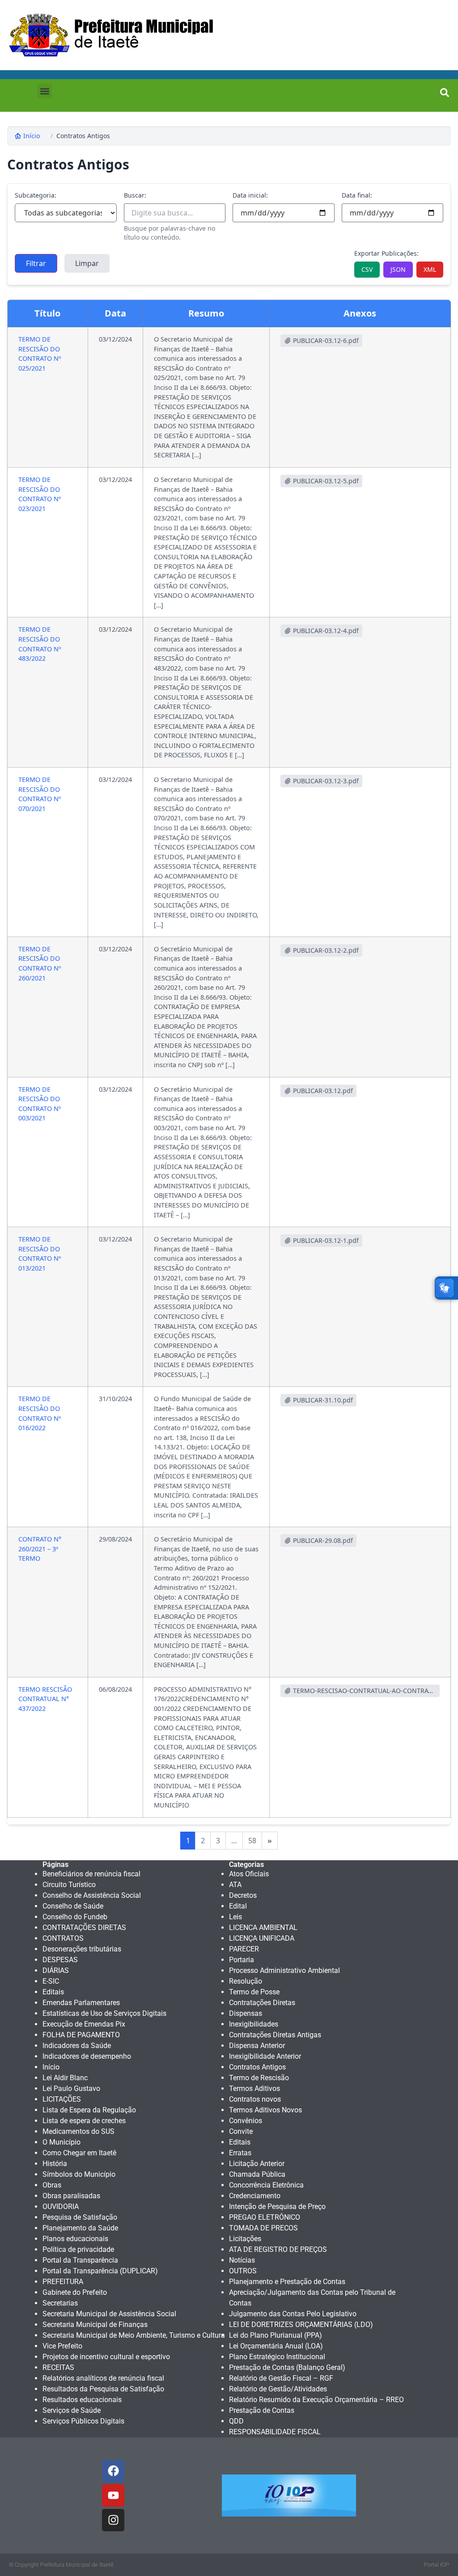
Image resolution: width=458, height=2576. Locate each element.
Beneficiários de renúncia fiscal (91, 1874)
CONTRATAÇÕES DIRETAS (84, 1928)
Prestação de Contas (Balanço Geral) (287, 2367)
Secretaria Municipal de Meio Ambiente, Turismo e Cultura (134, 2335)
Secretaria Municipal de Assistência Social (109, 2314)
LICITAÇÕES (62, 2099)
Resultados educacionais (82, 2400)
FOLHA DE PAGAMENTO (81, 2035)
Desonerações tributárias (82, 1949)
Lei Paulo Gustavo (71, 2088)
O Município (61, 2142)
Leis (235, 1917)
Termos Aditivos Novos (265, 2110)
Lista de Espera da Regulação (89, 2110)
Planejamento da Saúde (80, 2228)
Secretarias (60, 2303)
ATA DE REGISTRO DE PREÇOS (278, 2249)
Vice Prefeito (62, 2346)
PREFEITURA (63, 2282)
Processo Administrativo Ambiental (284, 1970)
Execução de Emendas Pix (84, 2024)
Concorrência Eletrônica (266, 2185)
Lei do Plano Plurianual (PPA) (276, 2335)
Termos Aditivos (254, 2088)
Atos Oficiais (249, 1874)
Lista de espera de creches (84, 2121)
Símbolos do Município (79, 2174)
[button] (45, 91)
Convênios (246, 2121)
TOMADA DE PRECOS (263, 2228)
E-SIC (51, 1981)
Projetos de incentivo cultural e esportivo (106, 2357)
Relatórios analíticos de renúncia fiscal (103, 2378)
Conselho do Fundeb (75, 1917)
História (55, 2164)
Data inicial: (250, 195)
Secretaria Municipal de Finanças (95, 2325)
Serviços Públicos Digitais (83, 2421)
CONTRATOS (63, 1938)
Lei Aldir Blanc (65, 2078)
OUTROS (243, 2271)
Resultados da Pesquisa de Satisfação (103, 2389)
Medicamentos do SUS (78, 2131)
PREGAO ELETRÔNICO (265, 2217)
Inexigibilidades (254, 2024)
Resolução (246, 1981)
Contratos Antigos (83, 136)
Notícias (242, 2260)
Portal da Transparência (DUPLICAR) (100, 2271)
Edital (238, 1906)
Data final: (357, 195)
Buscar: (135, 195)
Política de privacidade (78, 2249)
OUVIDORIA (61, 2206)
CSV (367, 269)
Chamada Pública (257, 2174)
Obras (52, 2185)
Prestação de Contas (262, 2410)
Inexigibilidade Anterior (265, 2056)
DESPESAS (60, 1960)
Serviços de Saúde (72, 2410)
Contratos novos (255, 2099)
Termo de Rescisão (259, 2078)
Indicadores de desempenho (87, 2056)
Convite (241, 2131)
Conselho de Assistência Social (92, 1895)
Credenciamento (255, 2196)
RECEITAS (58, 2367)
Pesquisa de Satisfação (80, 2217)
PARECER (244, 1949)
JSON (398, 269)
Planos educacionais (75, 2239)
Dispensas (246, 2013)
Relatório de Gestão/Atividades (278, 2389)
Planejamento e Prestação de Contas (287, 2282)
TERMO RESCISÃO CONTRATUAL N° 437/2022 (45, 1699)
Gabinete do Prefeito (75, 2292)
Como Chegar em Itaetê (79, 2153)
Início (32, 136)
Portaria (242, 1960)
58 (252, 1841)
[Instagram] (113, 2520)
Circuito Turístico (69, 1885)
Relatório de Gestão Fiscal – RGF (281, 2378)
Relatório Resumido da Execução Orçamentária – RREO (316, 2400)
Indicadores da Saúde (77, 2046)
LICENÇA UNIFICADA (262, 1938)
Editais (53, 1992)
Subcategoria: (36, 195)
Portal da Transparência (80, 2260)
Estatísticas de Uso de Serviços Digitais (104, 2013)
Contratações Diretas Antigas (275, 2035)
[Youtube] (113, 2496)
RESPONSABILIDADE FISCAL (275, 2432)
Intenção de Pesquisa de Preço (277, 2206)
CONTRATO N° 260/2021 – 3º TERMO (40, 1549)
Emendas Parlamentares (81, 2003)
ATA (235, 1885)
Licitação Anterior (257, 2164)
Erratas (240, 2153)
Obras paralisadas (71, 2196)
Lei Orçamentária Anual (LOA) (276, 2346)
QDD (236, 2421)
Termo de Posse (254, 1992)
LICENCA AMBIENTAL (263, 1928)
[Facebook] (113, 2471)
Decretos (243, 1895)
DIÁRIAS (56, 1970)
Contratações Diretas (262, 2003)
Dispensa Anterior (257, 2046)
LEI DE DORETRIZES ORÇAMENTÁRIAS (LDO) (301, 2325)
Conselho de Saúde (73, 1906)
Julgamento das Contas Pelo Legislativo (293, 2314)
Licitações (245, 2239)
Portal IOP (437, 2565)
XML (430, 269)
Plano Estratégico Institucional (277, 2357)
